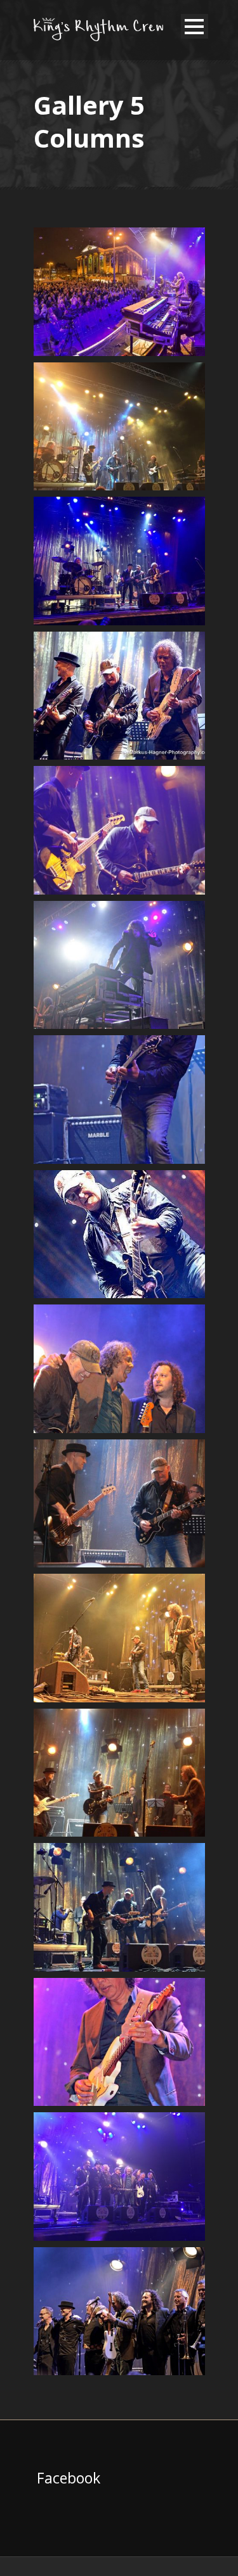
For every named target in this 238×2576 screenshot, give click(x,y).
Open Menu (195, 26)
